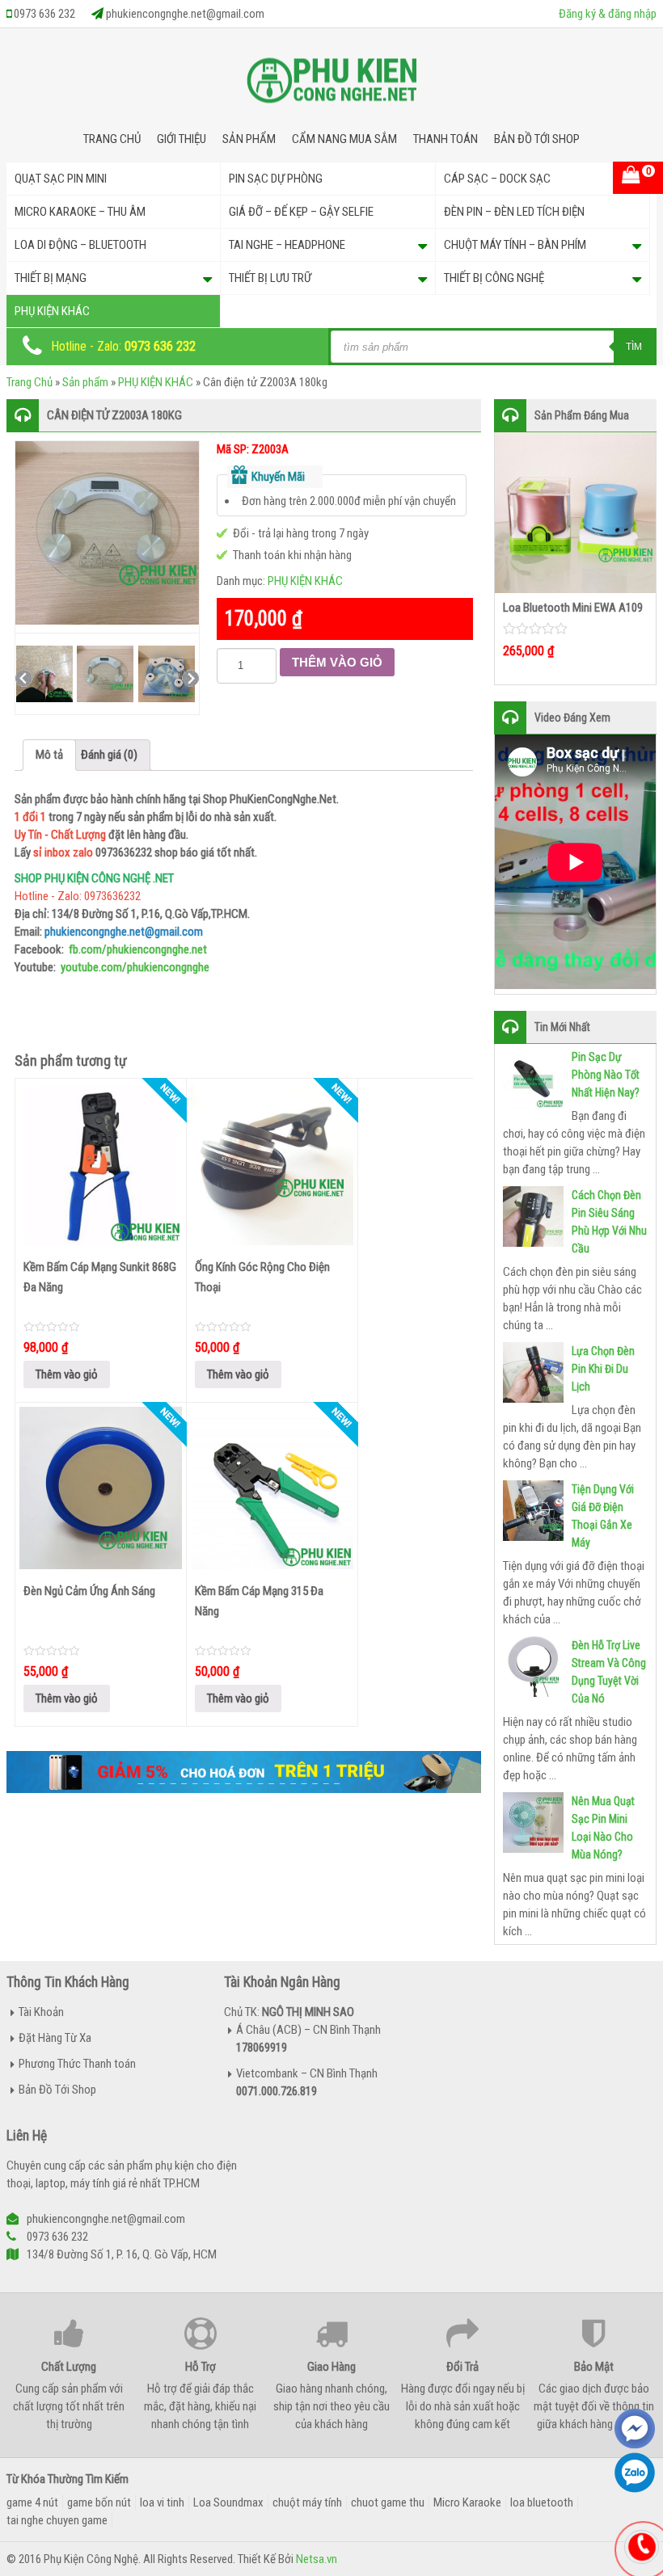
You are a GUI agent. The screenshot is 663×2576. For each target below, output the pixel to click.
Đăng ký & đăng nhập (608, 14)
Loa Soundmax (228, 2502)
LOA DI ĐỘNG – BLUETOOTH (80, 245)
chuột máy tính (307, 2502)
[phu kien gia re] (331, 86)
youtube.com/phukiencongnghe (135, 967)
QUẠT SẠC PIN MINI (61, 179)
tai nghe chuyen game (57, 2520)
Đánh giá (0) (109, 755)
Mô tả (49, 755)
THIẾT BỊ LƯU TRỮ (270, 278)
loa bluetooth (542, 2502)
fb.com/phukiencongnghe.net (138, 949)
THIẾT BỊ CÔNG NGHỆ (494, 278)
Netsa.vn (317, 2559)
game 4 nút (32, 2502)
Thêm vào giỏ (337, 662)
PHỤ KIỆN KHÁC (52, 311)
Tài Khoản (41, 2012)
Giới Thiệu (182, 139)
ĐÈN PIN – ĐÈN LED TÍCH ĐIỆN (514, 212)
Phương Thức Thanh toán (77, 2064)
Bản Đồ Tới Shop (537, 139)
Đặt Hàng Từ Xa (55, 2038)
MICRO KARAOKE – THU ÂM (80, 212)
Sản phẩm (85, 382)
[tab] (49, 755)
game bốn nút (99, 2502)
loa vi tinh (162, 2502)
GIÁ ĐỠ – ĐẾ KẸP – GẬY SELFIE (301, 212)
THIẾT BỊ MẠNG (51, 278)
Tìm (634, 347)
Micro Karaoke (467, 2502)
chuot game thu (388, 2502)
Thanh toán (446, 139)
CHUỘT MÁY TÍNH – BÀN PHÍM (515, 245)
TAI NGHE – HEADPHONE (287, 245)
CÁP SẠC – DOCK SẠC (497, 179)
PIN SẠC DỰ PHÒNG (276, 179)
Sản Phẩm (249, 139)
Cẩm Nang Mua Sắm (344, 139)
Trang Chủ (112, 139)
